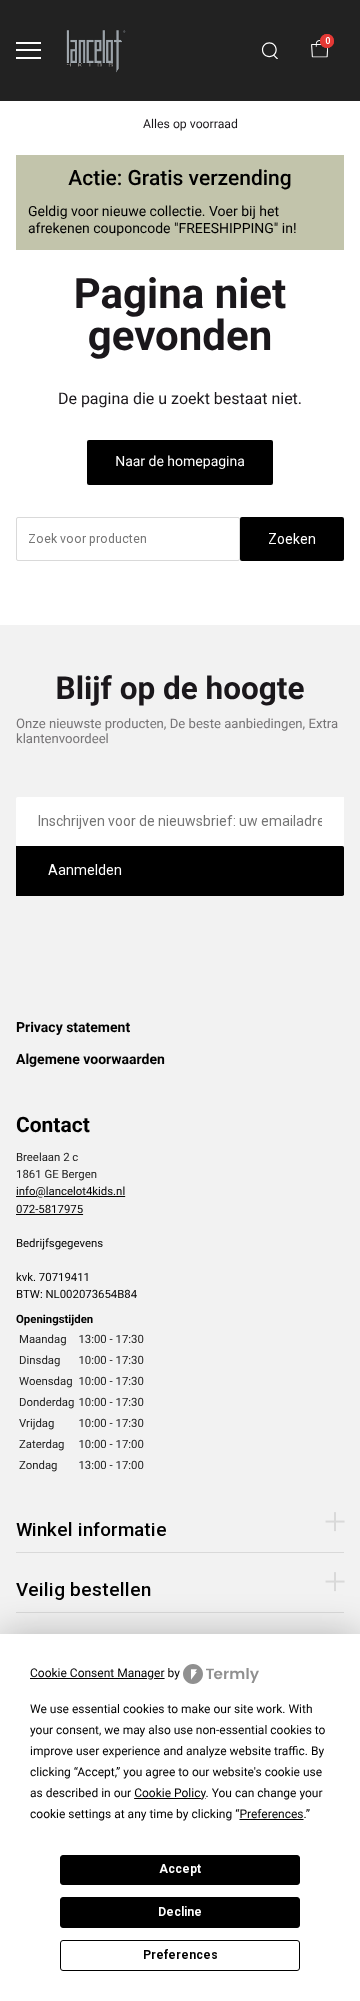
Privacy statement (73, 1028)
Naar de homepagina (180, 462)
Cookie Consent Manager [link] (97, 1673)
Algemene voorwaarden (90, 1060)
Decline (180, 1912)
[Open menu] (28, 50)
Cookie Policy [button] (169, 1793)
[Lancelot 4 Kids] (96, 50)
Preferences (180, 1955)
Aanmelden (85, 870)
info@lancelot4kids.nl (70, 1191)
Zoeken (292, 539)
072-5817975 (49, 1209)
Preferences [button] (271, 1814)
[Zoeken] (270, 51)
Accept (180, 1869)
